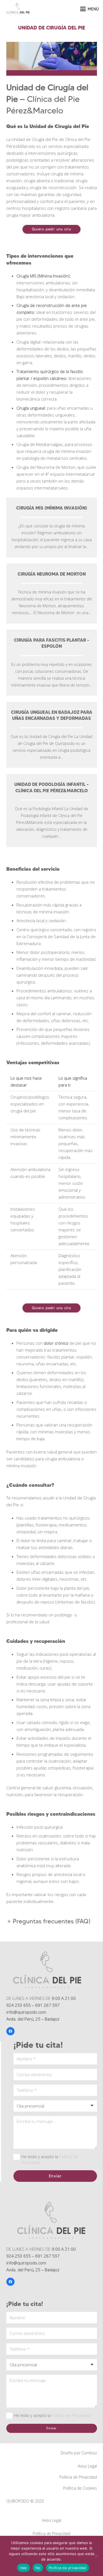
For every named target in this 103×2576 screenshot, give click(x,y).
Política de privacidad (67, 2568)
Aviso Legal (87, 2466)
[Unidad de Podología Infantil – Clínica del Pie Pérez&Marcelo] (52, 811)
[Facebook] (10, 2031)
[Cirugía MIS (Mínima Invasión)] (52, 527)
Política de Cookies (80, 2488)
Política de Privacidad (71, 2415)
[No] (96, 2556)
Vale (23, 2568)
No (38, 2568)
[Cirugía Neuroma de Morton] (52, 593)
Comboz (89, 2453)
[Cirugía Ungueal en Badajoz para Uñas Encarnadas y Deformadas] (52, 735)
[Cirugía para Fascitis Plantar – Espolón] (52, 663)
